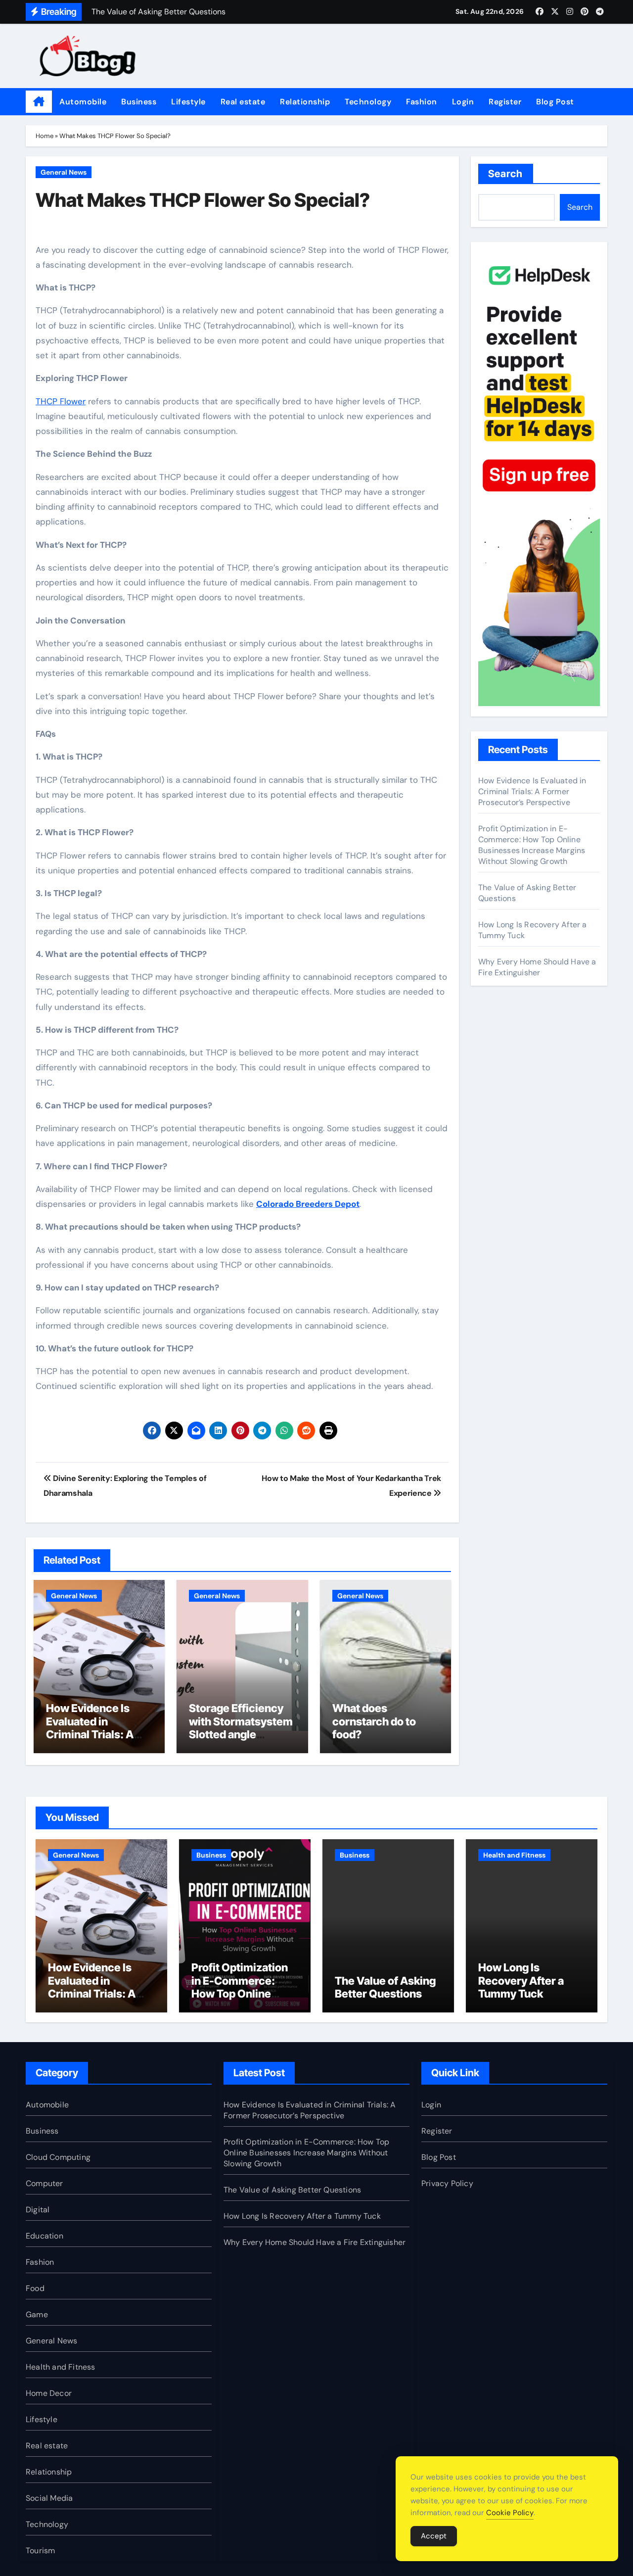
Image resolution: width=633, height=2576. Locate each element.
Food (35, 2288)
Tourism (40, 2551)
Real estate (243, 102)
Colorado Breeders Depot (308, 1204)
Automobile (83, 102)
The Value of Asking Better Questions (385, 1987)
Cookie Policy (510, 2513)
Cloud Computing (58, 2157)
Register (505, 102)
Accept (434, 2536)
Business (139, 102)
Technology (368, 102)
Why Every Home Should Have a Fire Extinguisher (537, 967)
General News (64, 172)
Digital (38, 2210)
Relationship (305, 102)
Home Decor (49, 2393)
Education (45, 2236)
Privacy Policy (447, 2183)
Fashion (422, 102)
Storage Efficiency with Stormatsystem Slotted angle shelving (241, 1728)
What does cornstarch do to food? (374, 1721)
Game (37, 2314)
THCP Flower (61, 401)
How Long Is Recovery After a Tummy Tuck (521, 1980)
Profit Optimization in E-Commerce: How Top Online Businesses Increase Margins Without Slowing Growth (532, 845)
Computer (45, 2183)
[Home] (39, 102)
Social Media (49, 2498)
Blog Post (555, 102)
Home (45, 136)
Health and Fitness (514, 1855)
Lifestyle (188, 102)
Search (506, 174)
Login (463, 102)
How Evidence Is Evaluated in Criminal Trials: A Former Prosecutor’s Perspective (99, 1734)
